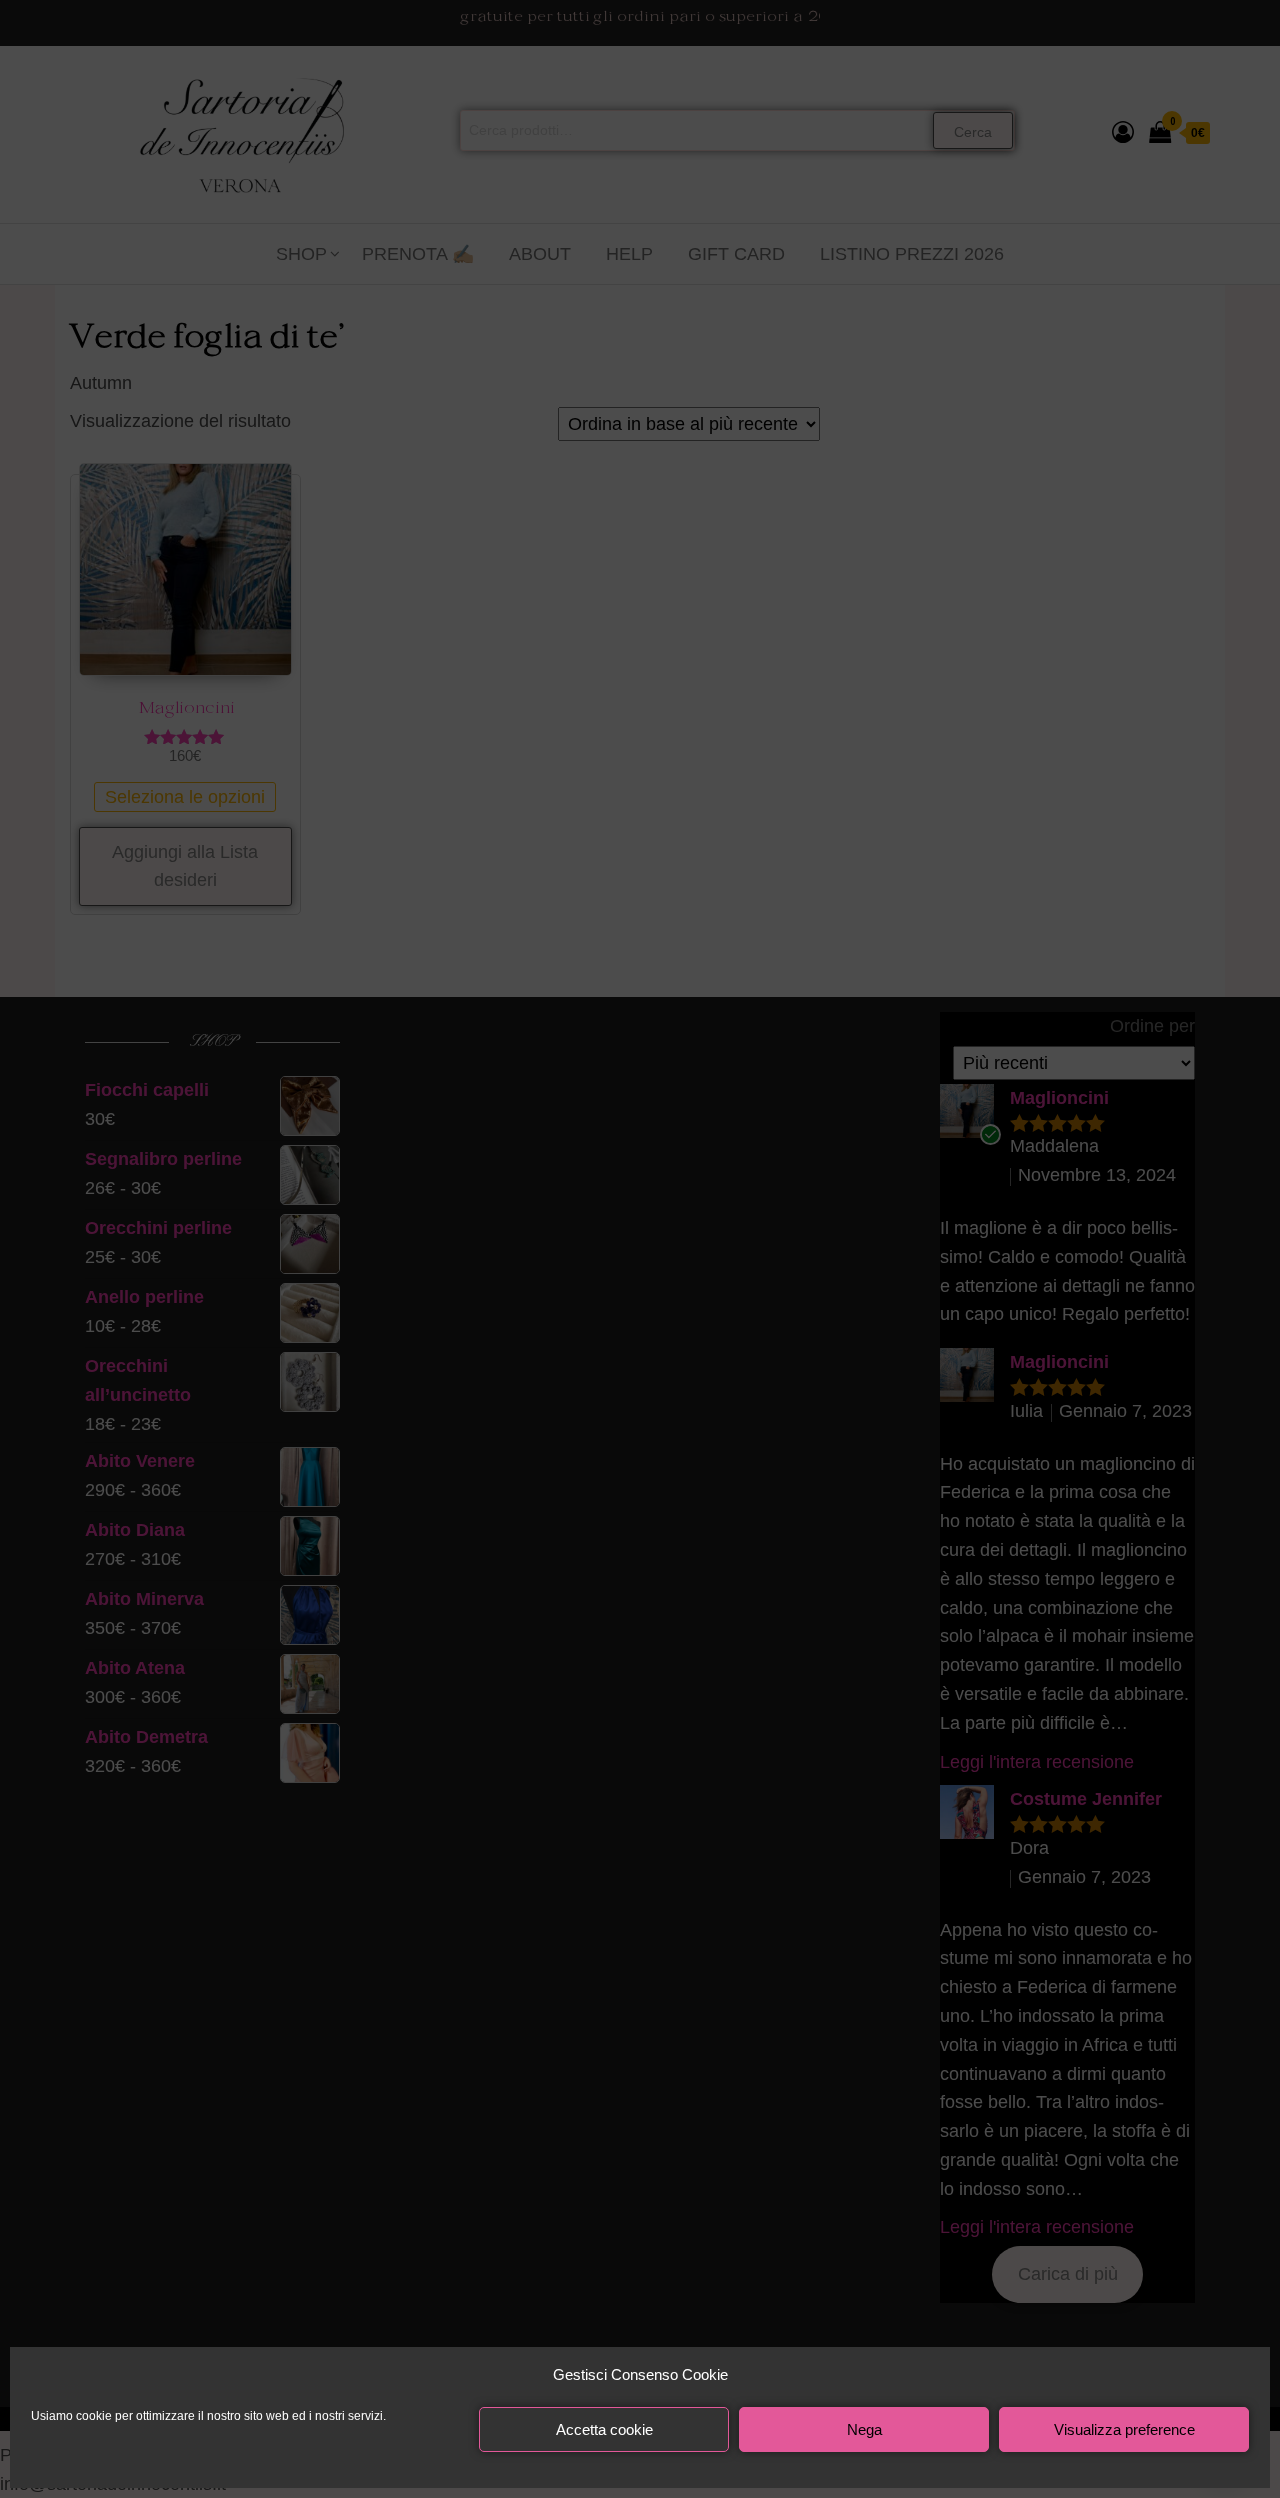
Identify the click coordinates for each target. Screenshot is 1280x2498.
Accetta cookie (604, 2429)
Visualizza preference (1124, 2429)
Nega (864, 2429)
